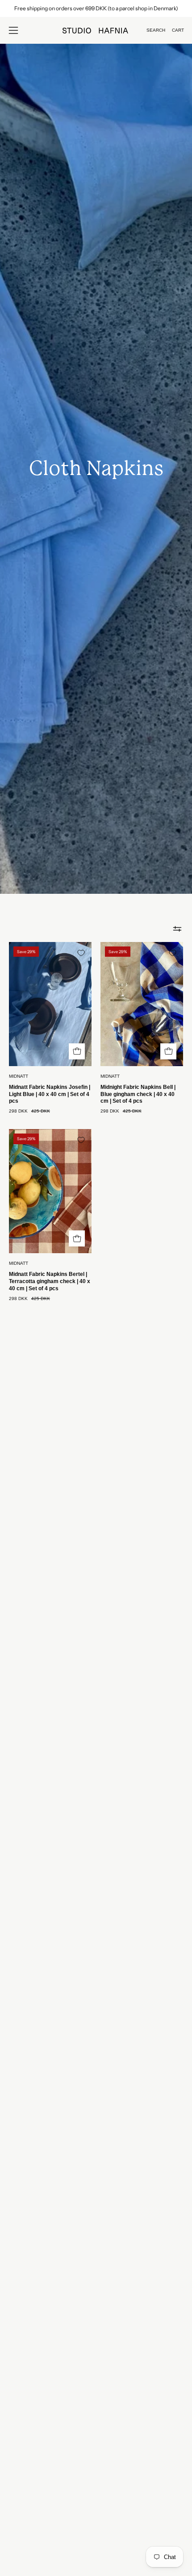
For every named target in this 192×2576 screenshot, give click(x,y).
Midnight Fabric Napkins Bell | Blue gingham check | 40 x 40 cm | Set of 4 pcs (138, 1094)
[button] (156, 30)
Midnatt (19, 1076)
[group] (96, 8)
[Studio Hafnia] (96, 31)
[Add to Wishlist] (81, 953)
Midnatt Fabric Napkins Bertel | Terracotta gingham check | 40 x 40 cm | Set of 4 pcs (50, 1281)
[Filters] (177, 929)
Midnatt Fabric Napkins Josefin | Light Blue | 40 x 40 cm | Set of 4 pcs (50, 1094)
